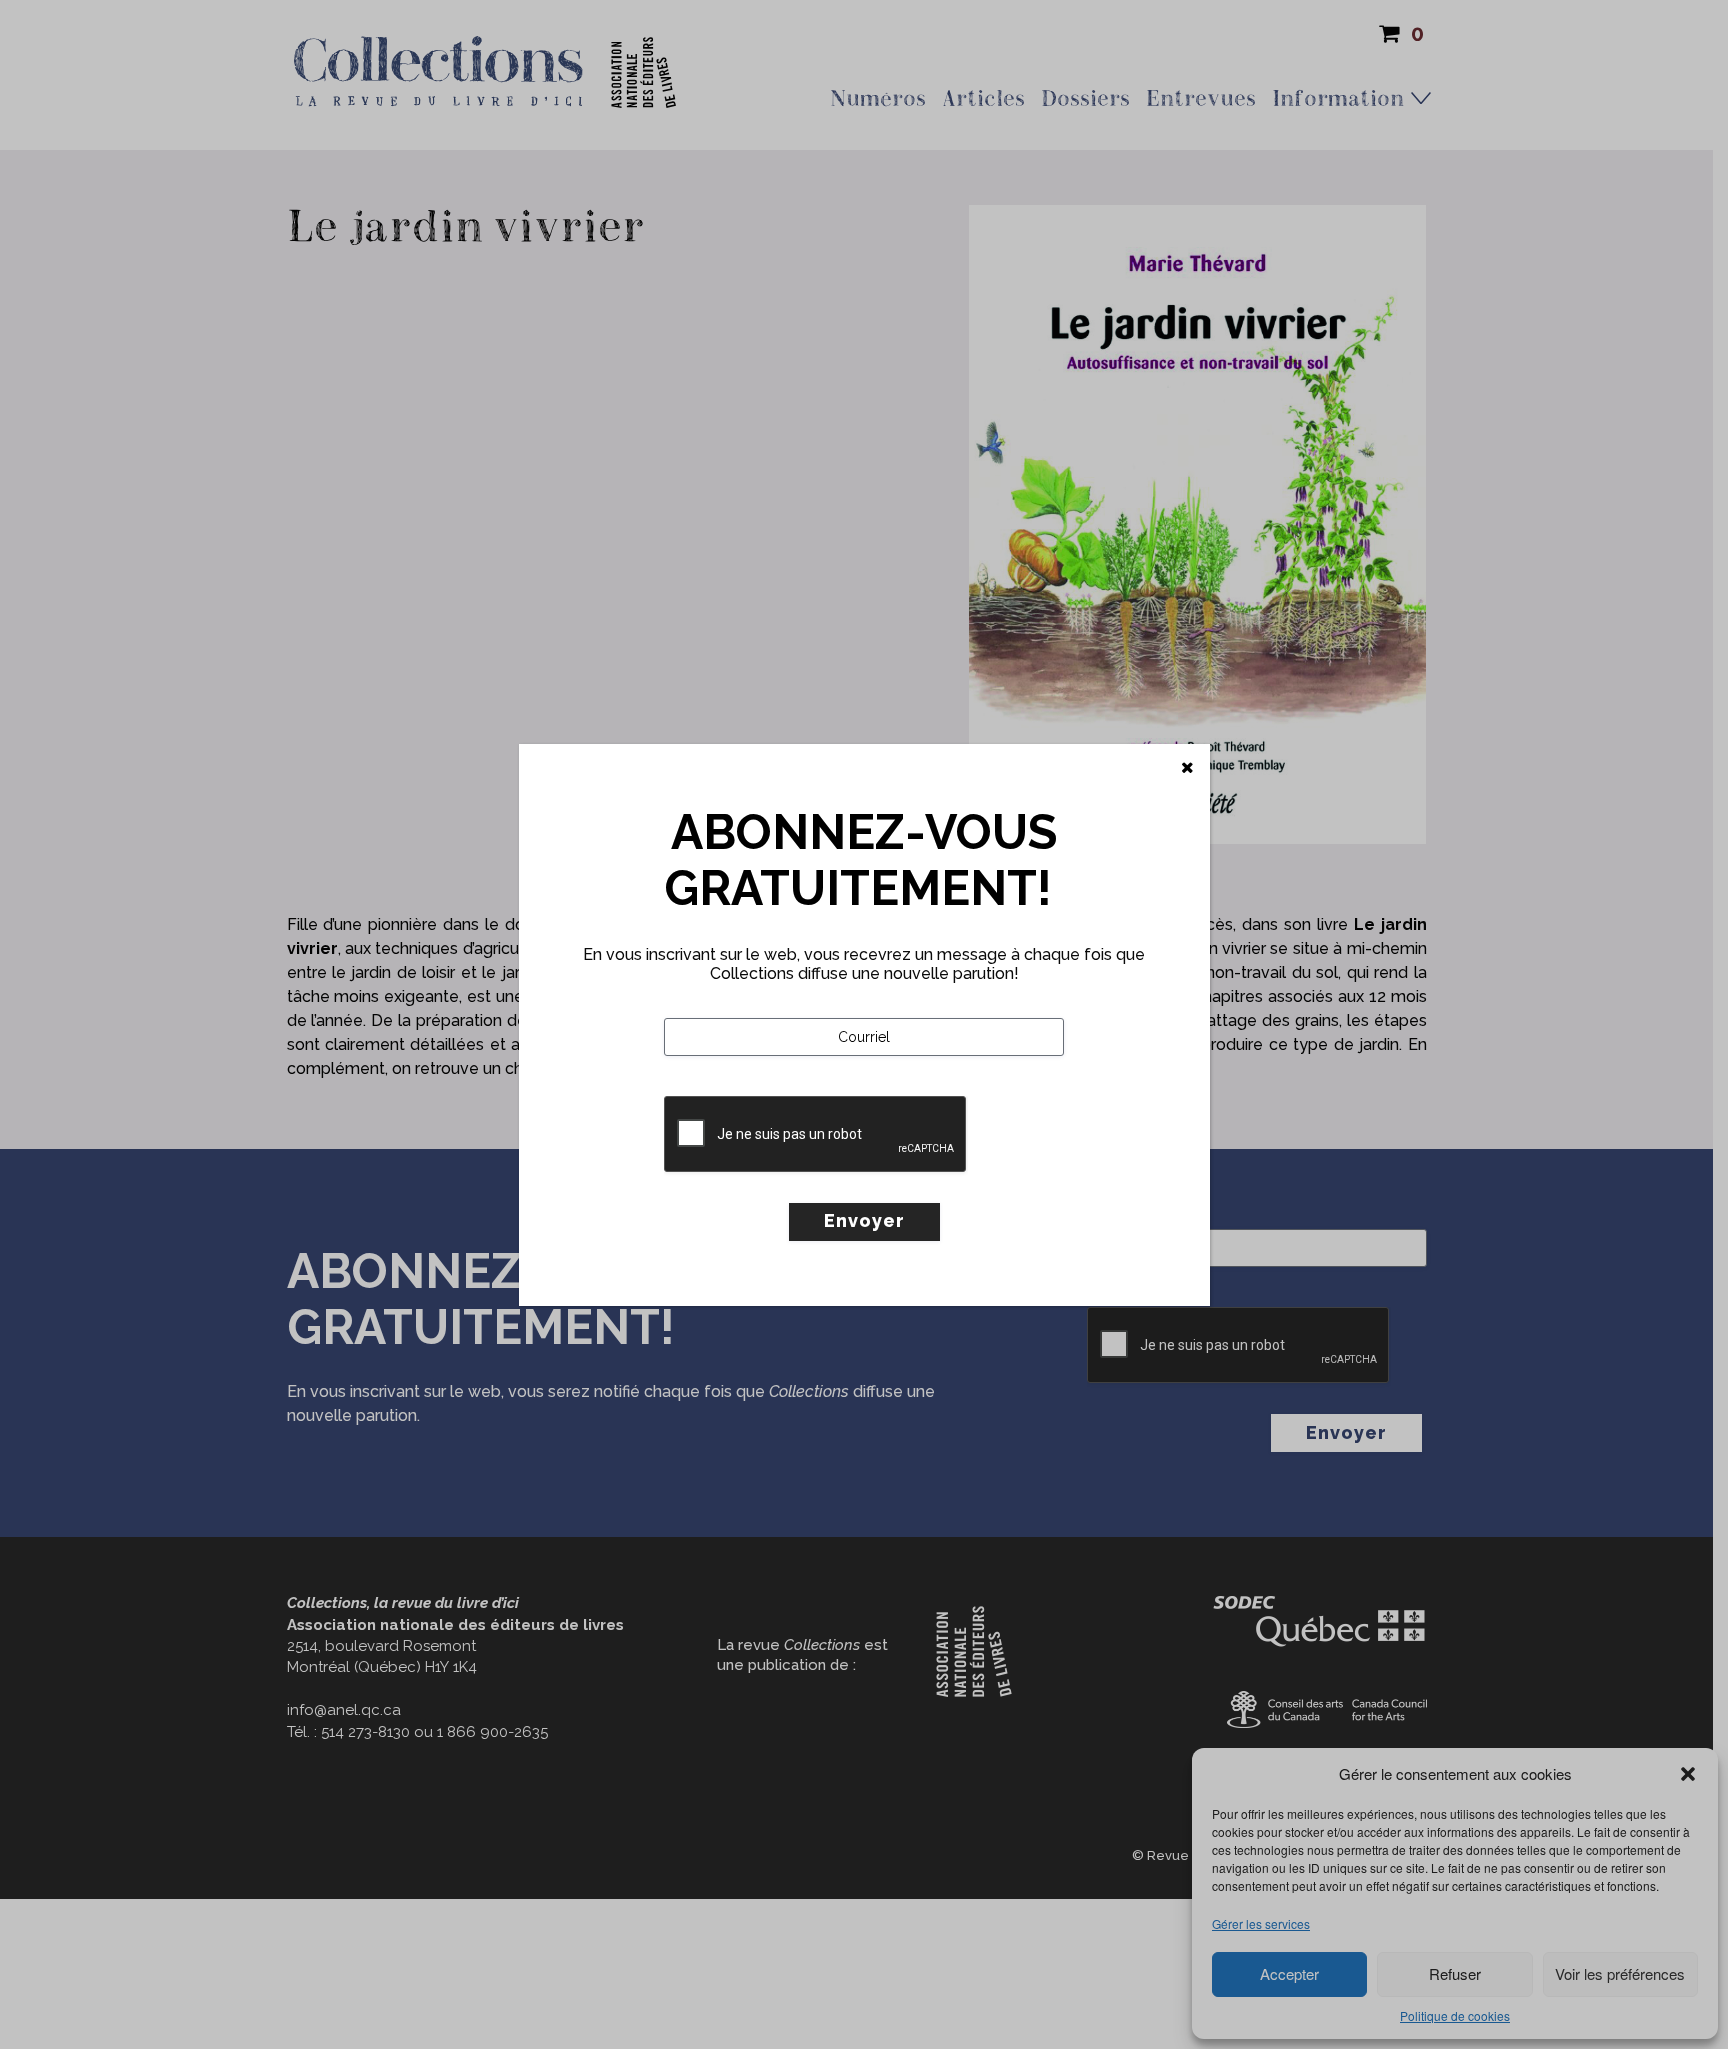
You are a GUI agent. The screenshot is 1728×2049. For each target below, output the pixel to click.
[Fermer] (1187, 768)
